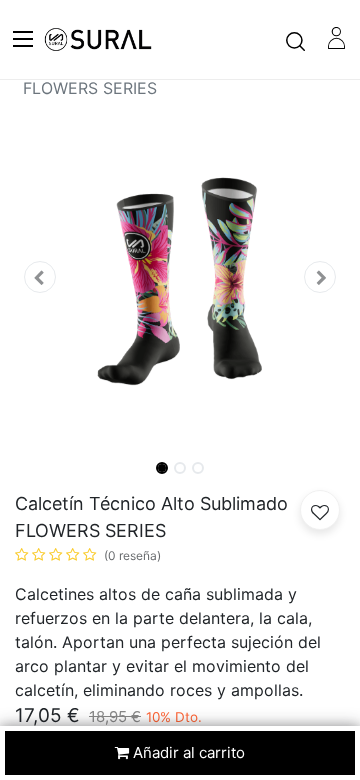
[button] (40, 277)
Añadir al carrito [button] (187, 752)
